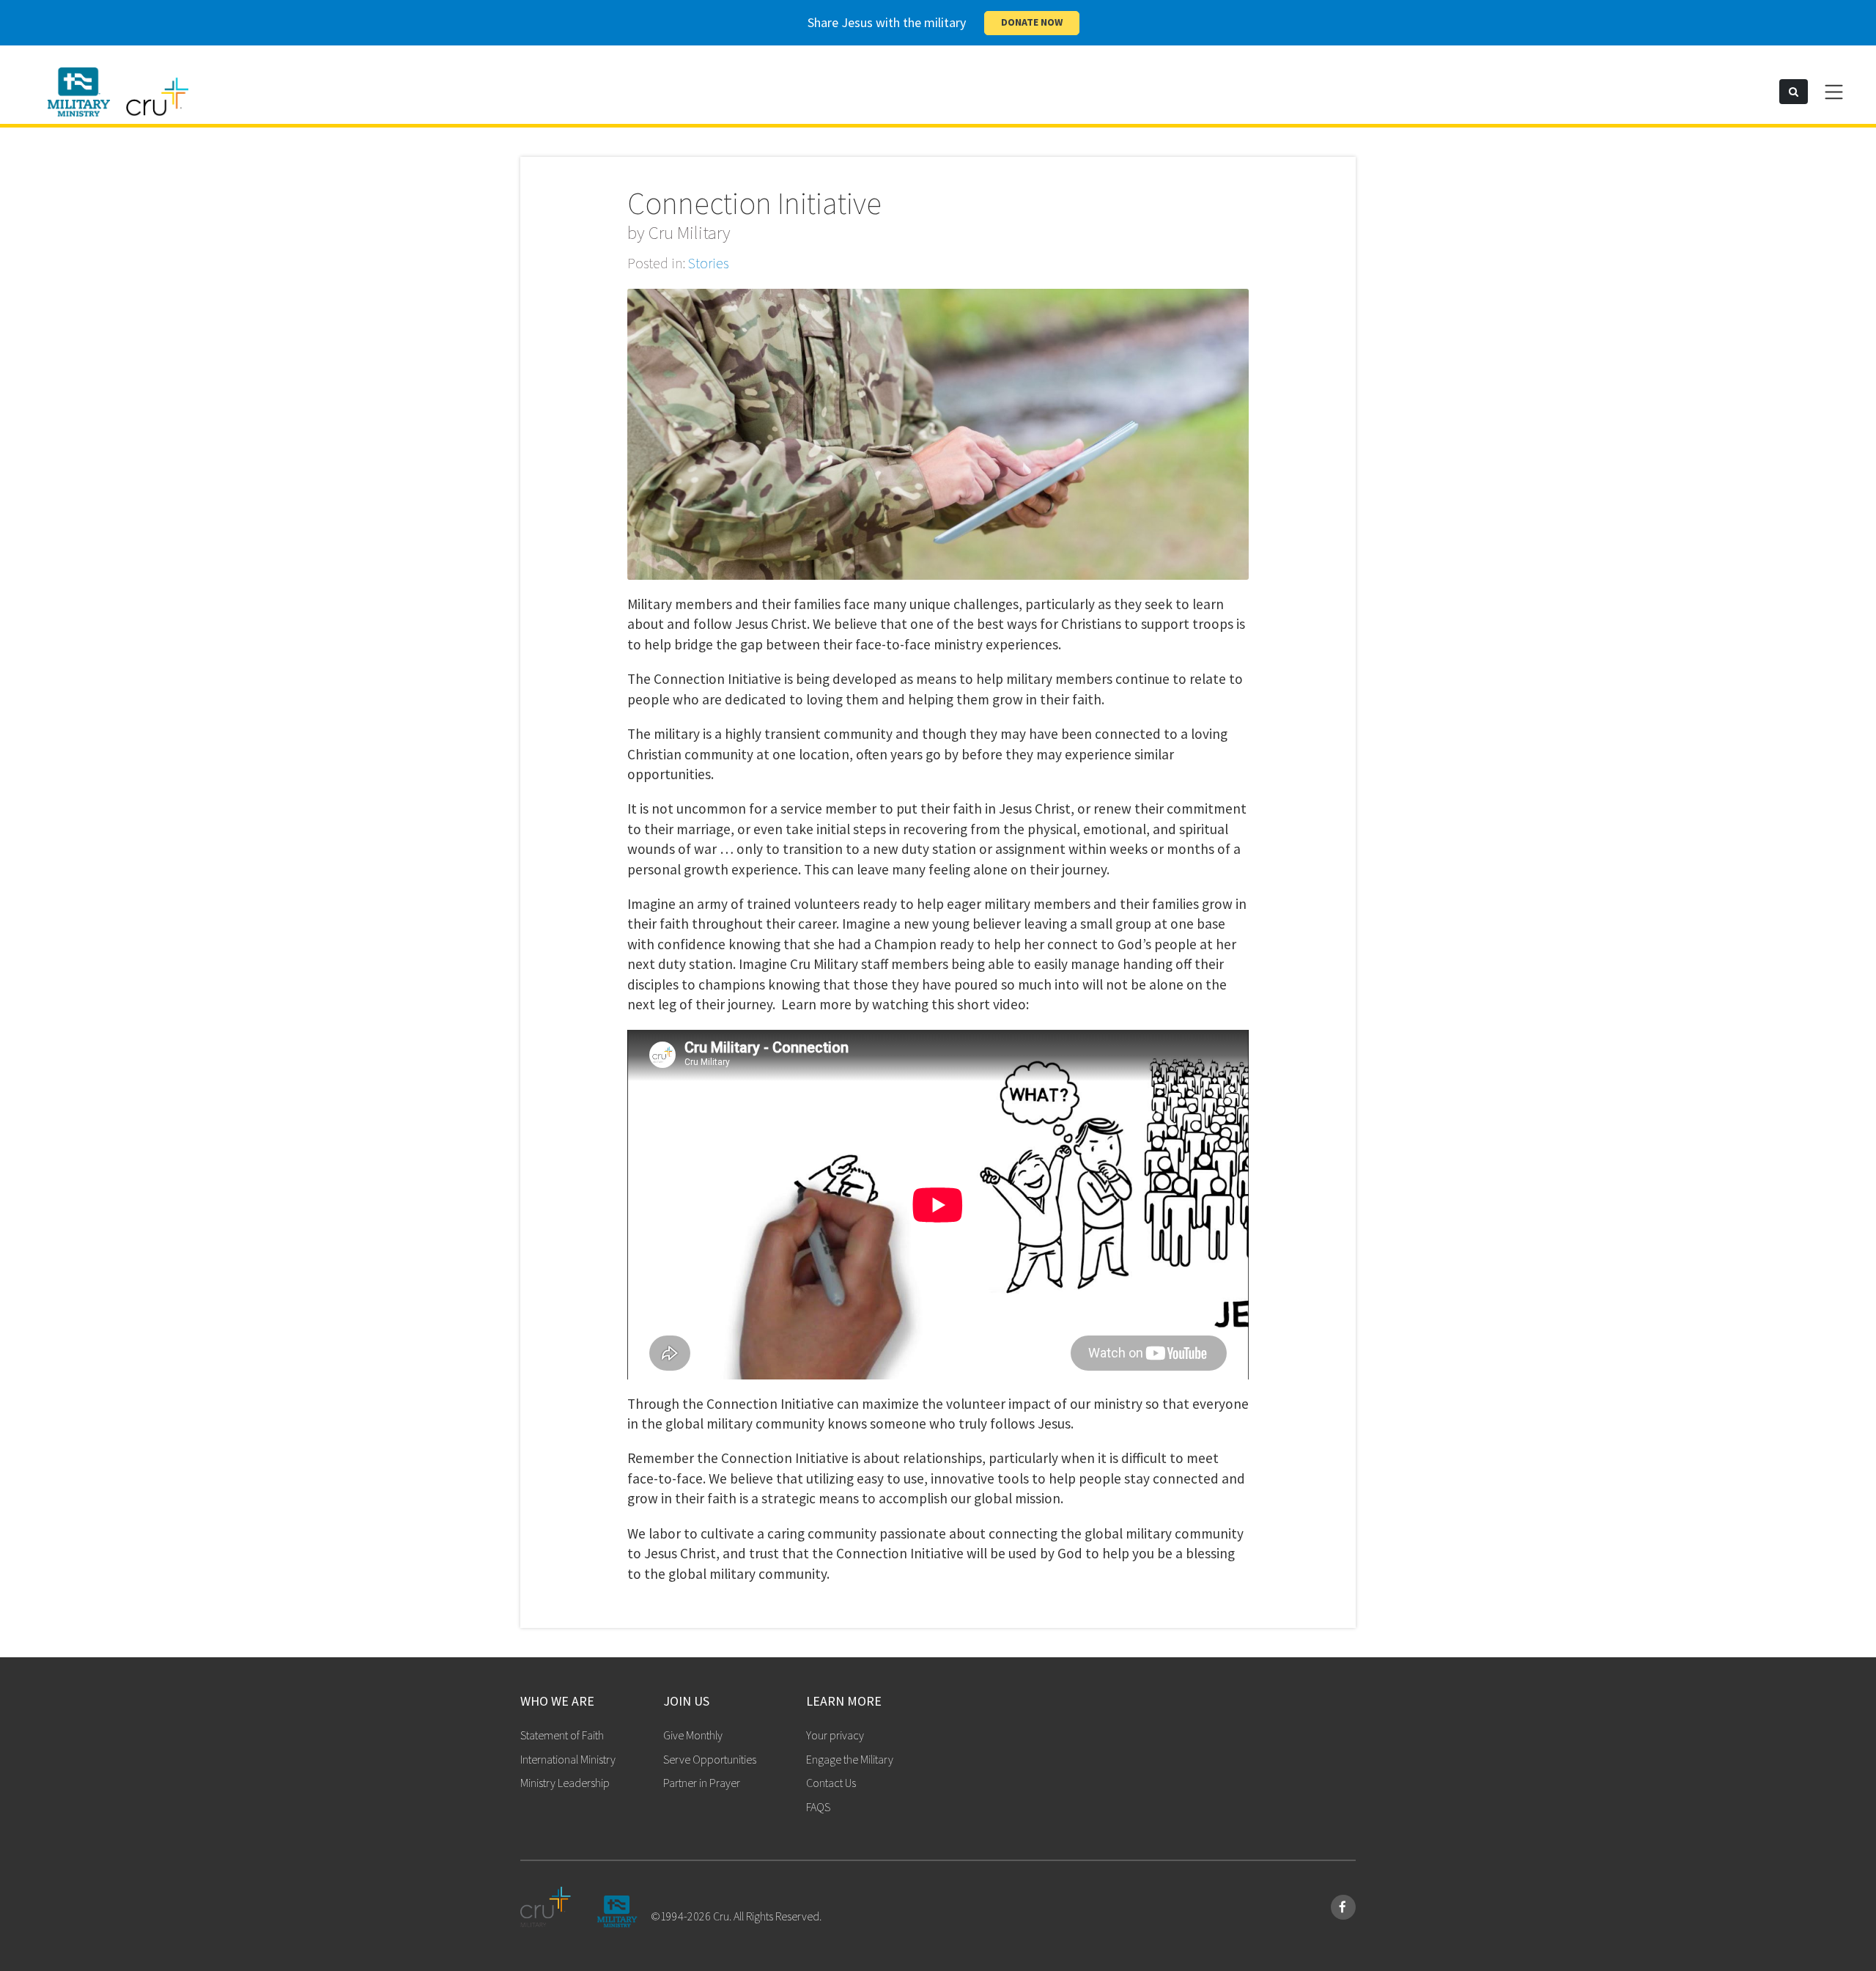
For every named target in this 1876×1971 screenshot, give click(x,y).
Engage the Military (850, 1759)
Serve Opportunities (710, 1759)
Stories (708, 263)
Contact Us (831, 1783)
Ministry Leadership (565, 1783)
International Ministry (568, 1759)
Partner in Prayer (702, 1783)
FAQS (818, 1807)
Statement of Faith (562, 1735)
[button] (1794, 92)
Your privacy (835, 1735)
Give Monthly (693, 1735)
